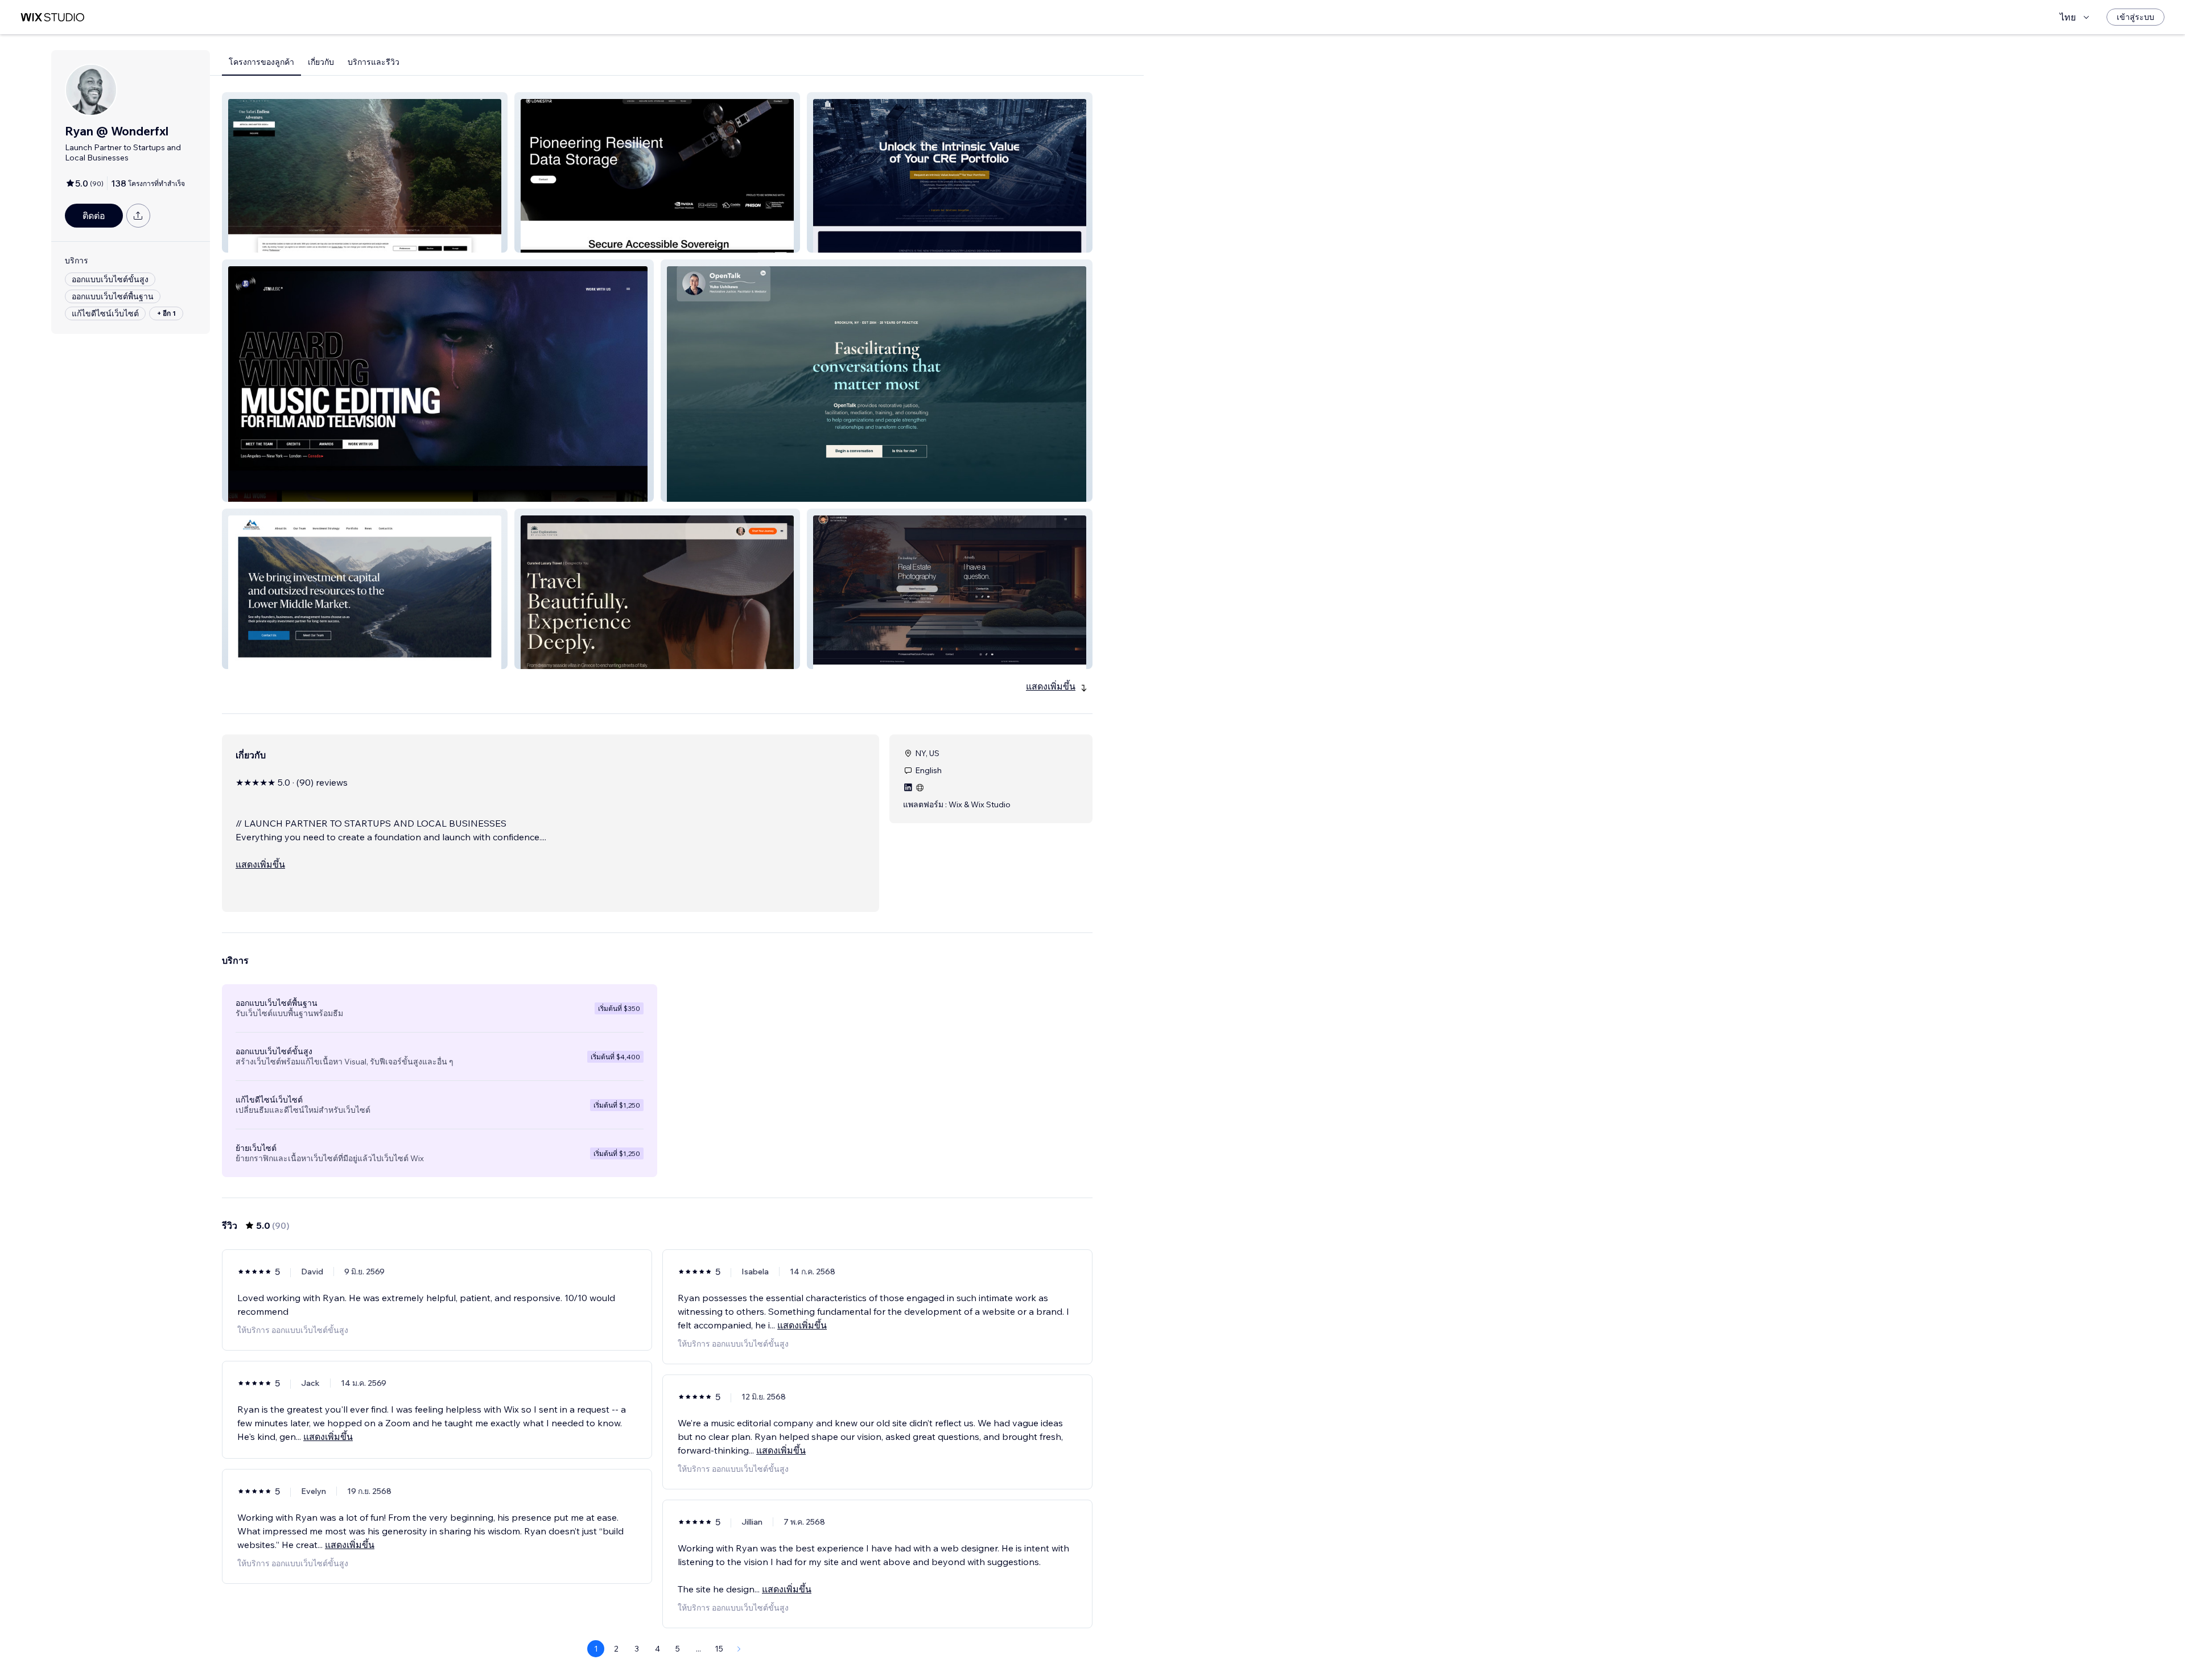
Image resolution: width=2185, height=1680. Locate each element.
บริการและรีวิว (374, 62)
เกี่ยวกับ (321, 62)
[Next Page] (739, 1649)
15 (719, 1649)
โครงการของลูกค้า (261, 62)
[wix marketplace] (52, 17)
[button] (365, 172)
